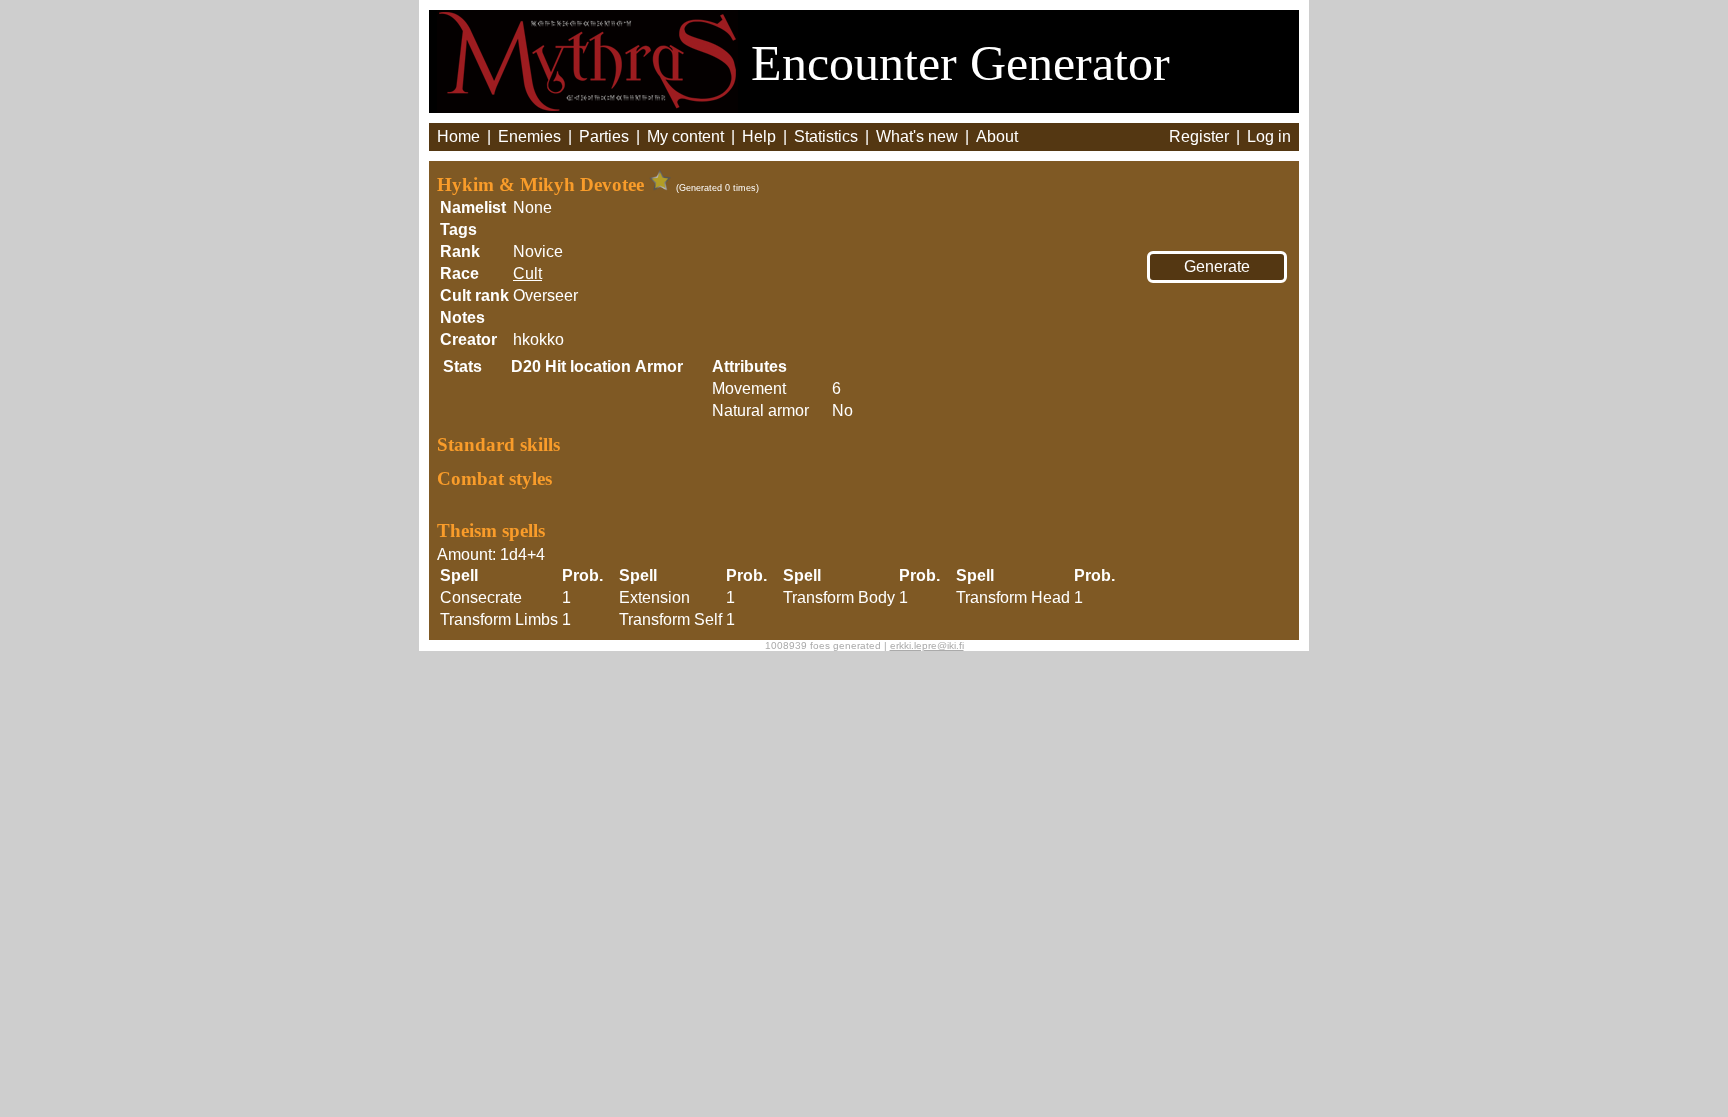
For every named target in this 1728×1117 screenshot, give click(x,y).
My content (685, 136)
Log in (1269, 136)
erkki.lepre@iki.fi (927, 645)
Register (1199, 136)
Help (759, 136)
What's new (917, 136)
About (997, 136)
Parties (604, 136)
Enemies (529, 136)
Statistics (826, 136)
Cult (527, 273)
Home (458, 136)
